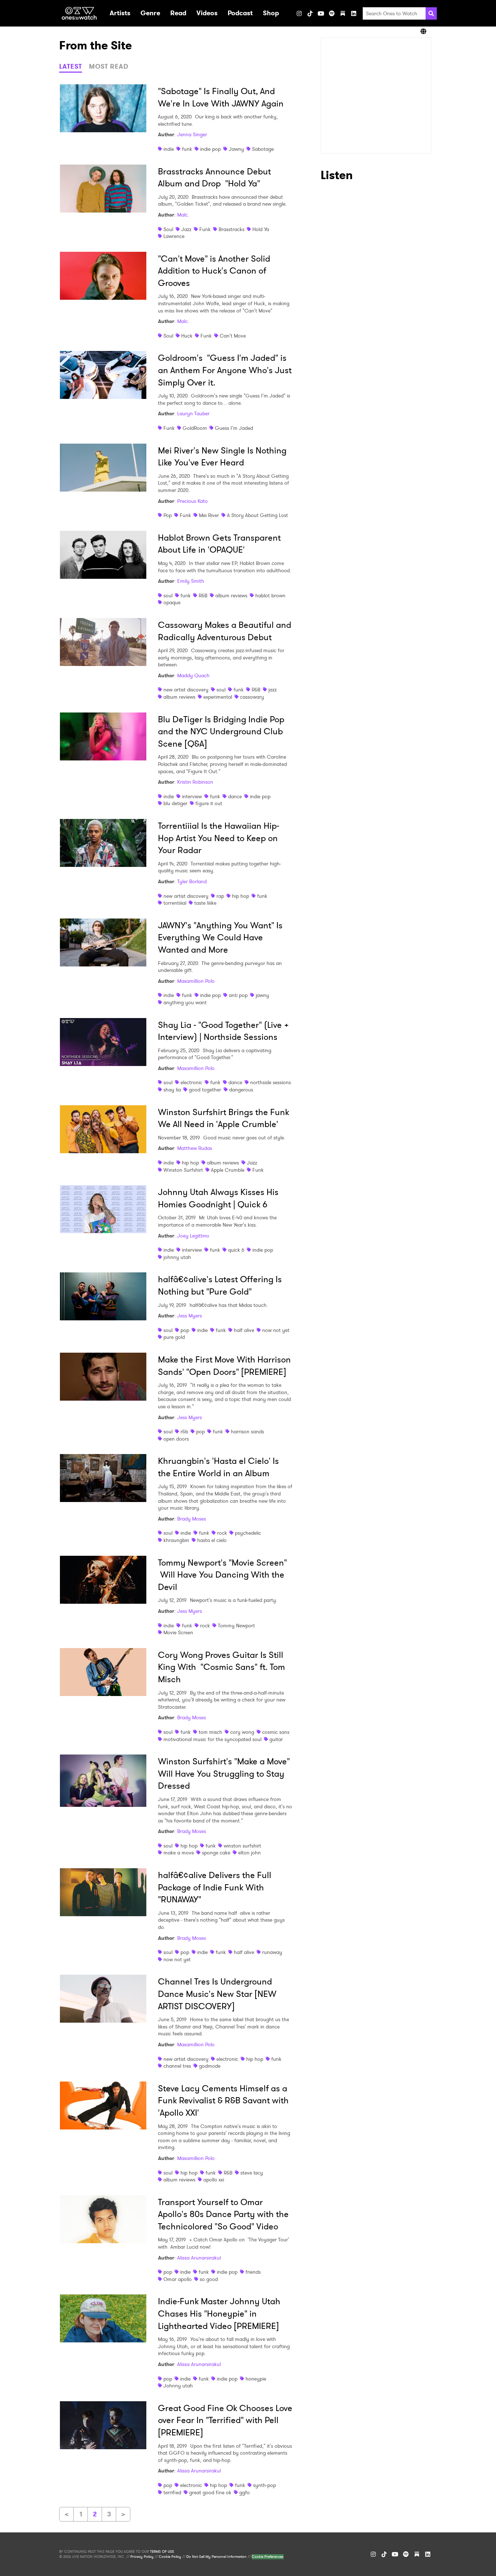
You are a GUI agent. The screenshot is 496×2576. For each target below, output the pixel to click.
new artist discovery (186, 690)
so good (209, 2279)
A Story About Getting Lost (257, 515)
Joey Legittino (193, 1236)
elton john (249, 1853)
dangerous (241, 1090)
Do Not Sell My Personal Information (216, 2557)
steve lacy (252, 2173)
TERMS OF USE (162, 2552)
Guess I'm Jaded (234, 428)
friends (253, 2272)
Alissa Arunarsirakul (199, 2258)
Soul (168, 229)
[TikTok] (310, 13)
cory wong (242, 1732)
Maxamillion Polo (196, 981)
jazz (273, 690)
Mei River (209, 515)
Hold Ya (261, 229)
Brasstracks (231, 229)
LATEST (71, 66)
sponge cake (216, 1853)
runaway (272, 1952)
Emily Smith (191, 581)
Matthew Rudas (195, 1148)
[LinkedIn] (354, 13)
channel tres (177, 2066)
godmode (210, 2066)
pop (185, 1330)
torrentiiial (175, 903)
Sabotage (263, 149)
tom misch (210, 1732)
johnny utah (177, 1257)
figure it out (209, 803)
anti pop (238, 995)
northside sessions (271, 1082)
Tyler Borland (192, 881)
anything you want (185, 1002)
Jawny (236, 149)
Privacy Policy (142, 2557)
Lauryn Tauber (193, 413)
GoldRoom (195, 428)
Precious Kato (192, 501)
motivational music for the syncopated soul (212, 1739)
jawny (262, 995)
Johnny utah (178, 2386)
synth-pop (265, 2485)
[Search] (431, 13)
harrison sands (247, 1432)
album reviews (231, 595)
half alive (244, 1330)
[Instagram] (299, 13)
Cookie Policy (170, 2557)
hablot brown (270, 595)
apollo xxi (214, 2180)
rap (220, 896)
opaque (172, 602)
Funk (205, 229)
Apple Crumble (228, 1170)
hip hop (241, 896)
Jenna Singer (192, 134)
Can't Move (233, 336)
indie (169, 149)
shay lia (172, 1090)
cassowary (252, 697)
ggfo (245, 2492)
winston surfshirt (242, 1846)
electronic (191, 1082)
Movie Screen (178, 1632)
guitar (276, 1739)
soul (168, 595)
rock (222, 1533)
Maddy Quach (193, 675)
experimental (218, 697)
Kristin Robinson (195, 782)
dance (235, 796)
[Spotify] (332, 13)
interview (192, 796)
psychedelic (248, 1533)
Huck (187, 336)
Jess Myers (190, 1316)
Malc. (183, 215)
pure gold (174, 1337)
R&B (203, 595)
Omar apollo (178, 2279)
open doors (176, 1439)
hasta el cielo (212, 1540)
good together (205, 1090)
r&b (184, 1432)
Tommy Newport (236, 1626)
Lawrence (174, 236)
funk (187, 149)
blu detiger (175, 803)
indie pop (210, 149)
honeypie (256, 2379)
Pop (168, 515)
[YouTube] (321, 13)
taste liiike (205, 903)
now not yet (276, 1330)
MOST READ (109, 66)
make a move (179, 1853)
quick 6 (236, 1250)
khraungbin (176, 1540)
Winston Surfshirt (183, 1170)
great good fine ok (210, 2492)
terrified (172, 2492)
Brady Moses (192, 1519)
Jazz (186, 229)
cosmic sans (276, 1732)
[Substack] (343, 13)
